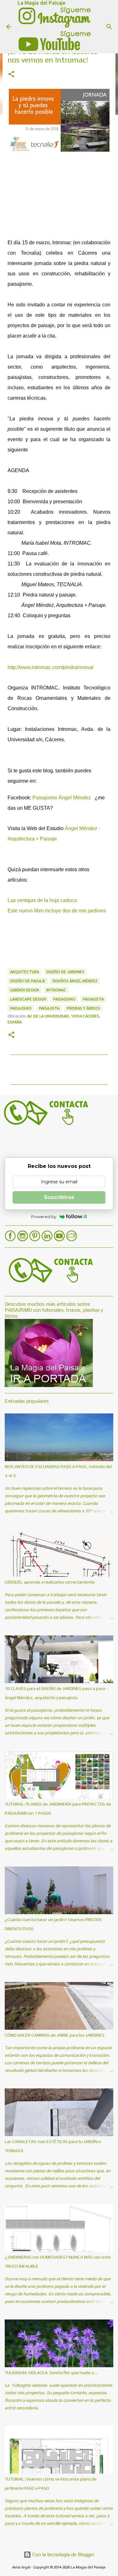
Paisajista (49, 1008)
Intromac (56, 990)
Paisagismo (64, 999)
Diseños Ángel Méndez (75, 981)
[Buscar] (109, 27)
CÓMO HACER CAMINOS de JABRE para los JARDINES (55, 2035)
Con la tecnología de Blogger (63, 2554)
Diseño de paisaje (28, 981)
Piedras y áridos (83, 1008)
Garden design (25, 990)
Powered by (44, 1217)
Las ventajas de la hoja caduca (42, 900)
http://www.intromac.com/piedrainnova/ (51, 667)
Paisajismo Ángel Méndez (62, 798)
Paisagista (93, 999)
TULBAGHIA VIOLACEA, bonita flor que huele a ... (51, 2373)
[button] (11, 75)
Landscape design (28, 999)
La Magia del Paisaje (42, 3)
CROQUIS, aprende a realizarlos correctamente (50, 1582)
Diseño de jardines (65, 972)
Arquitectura (25, 972)
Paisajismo (21, 1008)
